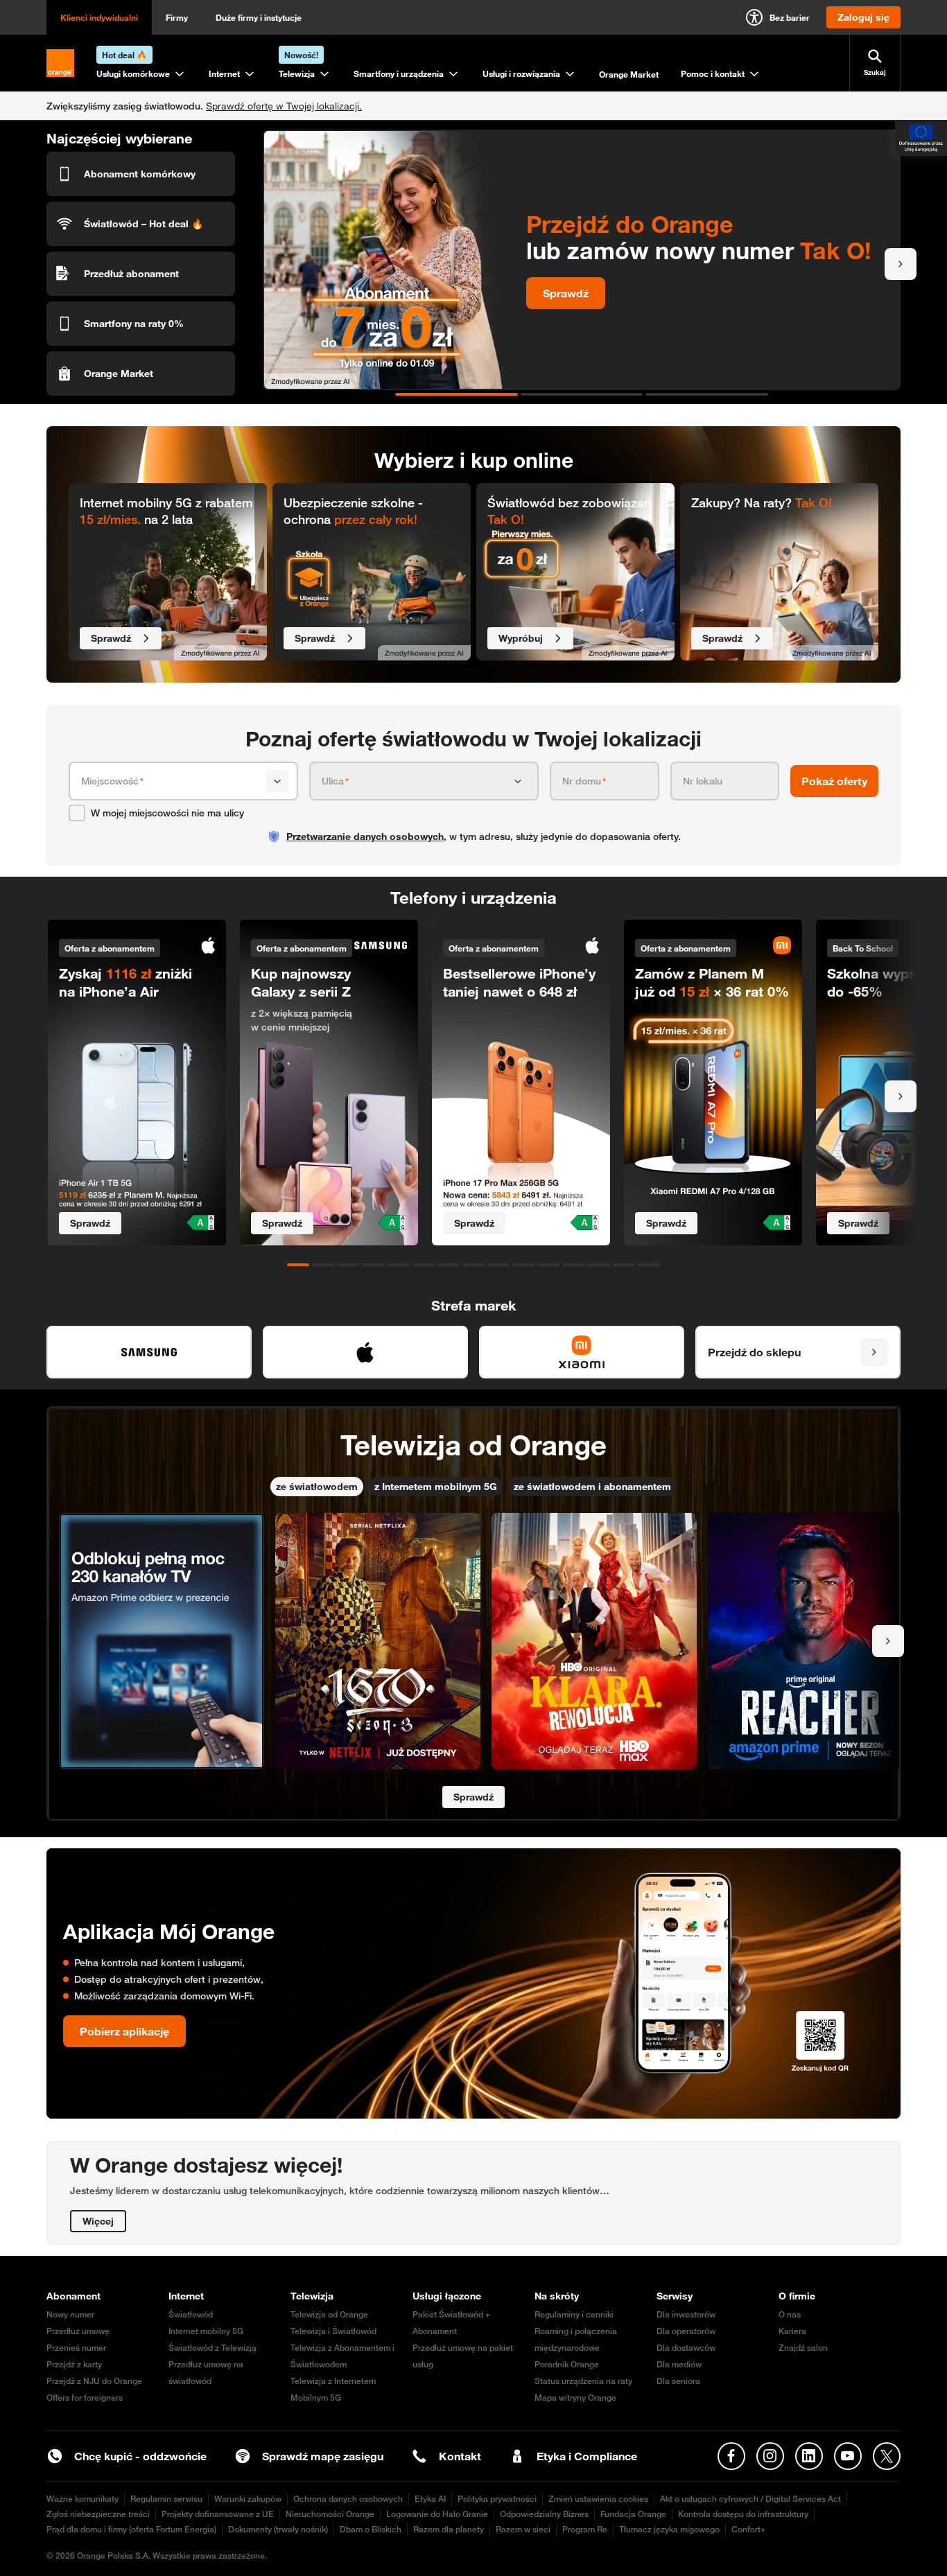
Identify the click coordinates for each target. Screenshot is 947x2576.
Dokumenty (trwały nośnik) (278, 2529)
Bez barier (790, 17)
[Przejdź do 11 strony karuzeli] (548, 1265)
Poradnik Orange (567, 2364)
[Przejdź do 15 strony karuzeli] (649, 1265)
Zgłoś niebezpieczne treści (98, 2514)
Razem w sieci (523, 2529)
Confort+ (748, 2529)
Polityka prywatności (497, 2499)
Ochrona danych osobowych (348, 2499)
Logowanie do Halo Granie (437, 2514)
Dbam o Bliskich (371, 2529)
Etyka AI (430, 2499)
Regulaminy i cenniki (574, 2314)
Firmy (177, 17)
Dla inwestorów (686, 2314)
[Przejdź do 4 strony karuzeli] (373, 1265)
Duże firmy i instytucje (259, 17)
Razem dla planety (449, 2529)
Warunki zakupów (248, 2499)
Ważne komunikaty (82, 2499)
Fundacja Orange (633, 2514)
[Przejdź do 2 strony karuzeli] (582, 394)
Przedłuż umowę (78, 2331)
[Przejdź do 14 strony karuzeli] (624, 1265)
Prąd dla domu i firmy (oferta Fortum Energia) (131, 2529)
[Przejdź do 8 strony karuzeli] (473, 1265)
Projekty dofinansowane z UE (218, 2514)
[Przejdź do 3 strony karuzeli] (707, 394)
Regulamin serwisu (166, 2499)
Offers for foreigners (85, 2398)
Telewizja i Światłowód (333, 2331)
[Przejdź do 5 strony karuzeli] (399, 1265)
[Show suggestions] (277, 781)
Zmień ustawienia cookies (598, 2499)
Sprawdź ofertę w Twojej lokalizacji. (284, 106)
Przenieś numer (76, 2348)
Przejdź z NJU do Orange (94, 2381)
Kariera (792, 2331)
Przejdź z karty (74, 2364)
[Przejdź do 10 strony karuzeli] (523, 1265)
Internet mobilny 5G (206, 2331)
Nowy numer (70, 2314)
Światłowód (191, 2314)
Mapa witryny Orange (575, 2398)
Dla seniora (678, 2381)
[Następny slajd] (901, 264)
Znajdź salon (803, 2348)
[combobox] (171, 781)
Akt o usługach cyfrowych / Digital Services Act (750, 2499)
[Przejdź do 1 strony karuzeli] (457, 394)
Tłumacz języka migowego (669, 2529)
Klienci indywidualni (99, 17)
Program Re (585, 2529)
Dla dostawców (686, 2348)
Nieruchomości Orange (330, 2514)
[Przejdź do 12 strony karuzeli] (573, 1265)
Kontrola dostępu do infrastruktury (743, 2514)
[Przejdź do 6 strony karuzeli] (424, 1265)
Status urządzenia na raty (583, 2381)
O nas (790, 2314)
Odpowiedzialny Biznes (544, 2514)
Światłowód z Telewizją (212, 2348)
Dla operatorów (686, 2331)
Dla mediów (679, 2364)
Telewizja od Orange (329, 2314)
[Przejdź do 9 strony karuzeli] (498, 1265)
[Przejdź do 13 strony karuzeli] (599, 1265)
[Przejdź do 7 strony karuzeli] (449, 1265)
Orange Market (629, 74)
